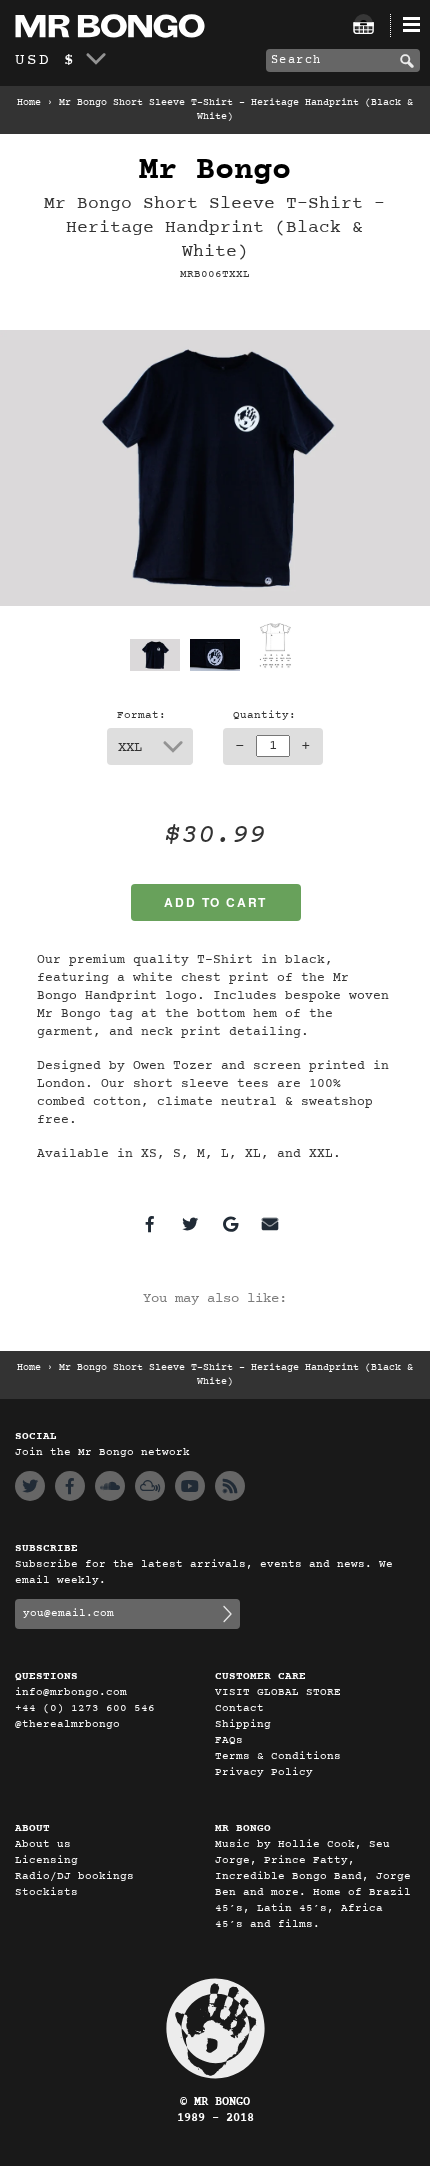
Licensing (46, 1860)
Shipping (243, 1724)
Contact (239, 1708)
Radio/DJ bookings (74, 1876)
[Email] (270, 1224)
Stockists (46, 1892)
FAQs (229, 1740)
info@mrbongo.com (71, 1692)
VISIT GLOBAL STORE (278, 1692)
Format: (141, 715)
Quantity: (264, 715)
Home (29, 103)
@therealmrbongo (67, 1724)
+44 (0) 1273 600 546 (85, 1708)
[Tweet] (190, 1224)
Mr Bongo (215, 170)
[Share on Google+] (230, 1224)
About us (43, 1844)
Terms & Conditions (278, 1756)
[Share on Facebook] (150, 1224)
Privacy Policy (264, 1772)
